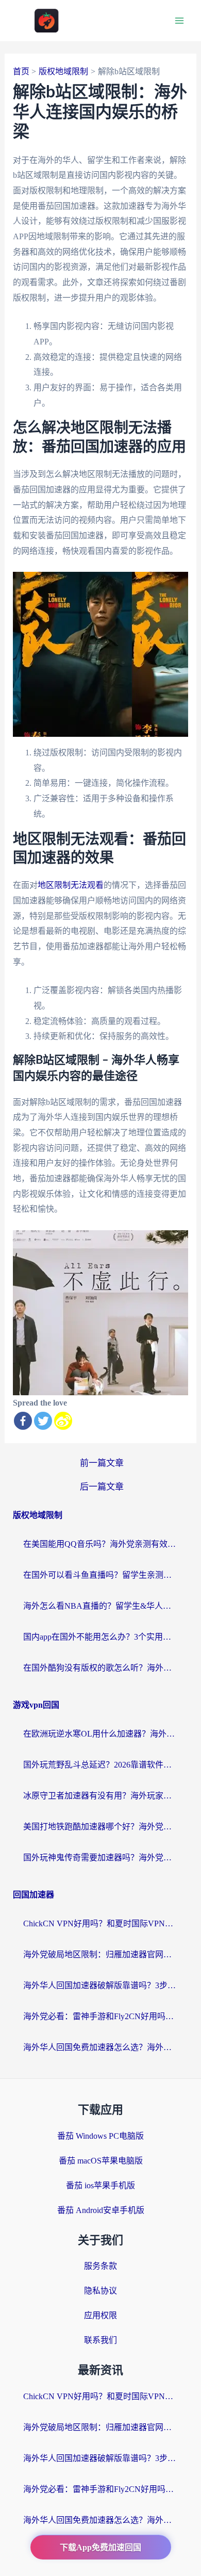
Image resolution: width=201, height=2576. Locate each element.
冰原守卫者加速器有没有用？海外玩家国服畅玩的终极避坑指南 (100, 1796)
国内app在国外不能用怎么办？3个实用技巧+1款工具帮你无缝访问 (100, 1637)
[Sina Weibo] (63, 1421)
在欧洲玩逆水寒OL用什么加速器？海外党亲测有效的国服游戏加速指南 (100, 1734)
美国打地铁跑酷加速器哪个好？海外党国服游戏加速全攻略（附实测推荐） (100, 1827)
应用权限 (100, 2315)
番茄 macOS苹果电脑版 (101, 2161)
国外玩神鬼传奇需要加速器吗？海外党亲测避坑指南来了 (100, 1857)
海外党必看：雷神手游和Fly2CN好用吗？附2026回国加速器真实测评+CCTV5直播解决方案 (100, 2016)
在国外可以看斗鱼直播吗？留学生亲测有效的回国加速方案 (100, 1575)
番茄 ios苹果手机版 (100, 2185)
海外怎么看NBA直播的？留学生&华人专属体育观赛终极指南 (100, 1606)
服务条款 (100, 2266)
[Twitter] (43, 1421)
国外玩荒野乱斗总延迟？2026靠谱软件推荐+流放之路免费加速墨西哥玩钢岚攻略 (100, 1765)
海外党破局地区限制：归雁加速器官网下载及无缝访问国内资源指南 (100, 1954)
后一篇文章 (102, 1487)
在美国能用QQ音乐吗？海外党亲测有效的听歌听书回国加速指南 (100, 1544)
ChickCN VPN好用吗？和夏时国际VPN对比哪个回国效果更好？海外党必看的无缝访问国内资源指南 (100, 1923)
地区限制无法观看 (71, 885)
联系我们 (100, 2340)
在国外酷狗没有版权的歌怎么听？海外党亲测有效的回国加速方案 (100, 1668)
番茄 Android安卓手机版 (101, 2210)
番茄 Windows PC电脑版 (100, 2136)
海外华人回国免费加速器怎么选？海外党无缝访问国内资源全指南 (100, 2047)
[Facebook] (23, 1421)
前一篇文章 (102, 1463)
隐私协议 (100, 2291)
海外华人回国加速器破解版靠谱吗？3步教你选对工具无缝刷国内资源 (100, 1985)
